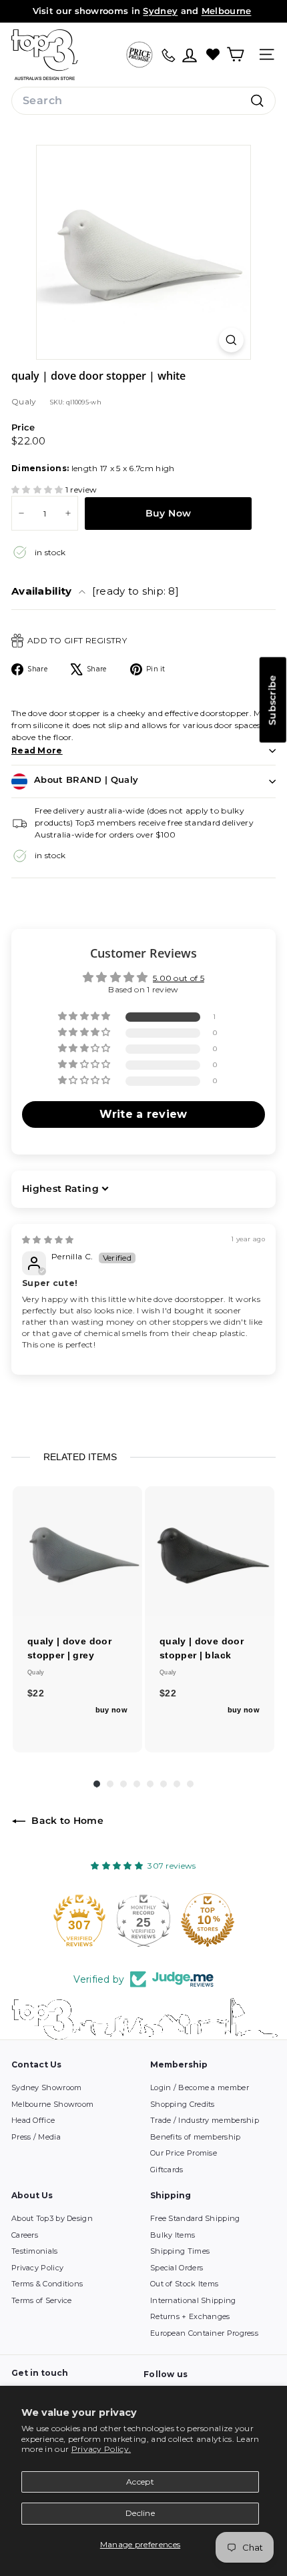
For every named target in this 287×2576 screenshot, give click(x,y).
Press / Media (36, 2137)
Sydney (160, 11)
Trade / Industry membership (205, 2120)
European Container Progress (204, 2333)
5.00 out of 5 (179, 978)
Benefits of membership (196, 2137)
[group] (77, 1619)
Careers (25, 2235)
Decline (140, 2513)
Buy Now (168, 513)
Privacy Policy (37, 2268)
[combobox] (143, 101)
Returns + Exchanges (190, 2316)
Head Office (33, 2120)
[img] (48, 1240)
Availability (95, 591)
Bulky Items (173, 2235)
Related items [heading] (80, 1457)
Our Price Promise (184, 2153)
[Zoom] (231, 340)
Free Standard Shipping (195, 2218)
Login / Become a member (200, 2087)
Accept (140, 2482)
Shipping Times (180, 2251)
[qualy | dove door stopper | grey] (77, 1551)
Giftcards (167, 2170)
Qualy (24, 401)
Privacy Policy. (101, 2449)
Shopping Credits (183, 2104)
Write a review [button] (143, 1114)
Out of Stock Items (184, 2284)
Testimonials (35, 2251)
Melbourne (227, 11)
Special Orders (177, 2268)
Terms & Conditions (47, 2284)
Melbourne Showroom (52, 2104)
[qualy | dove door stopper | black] (210, 1551)
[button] (38, 490)
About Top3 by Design (52, 2218)
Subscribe (272, 700)
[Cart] (235, 54)
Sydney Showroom (47, 2087)
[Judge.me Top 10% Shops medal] (208, 1920)
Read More (37, 750)
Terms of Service (42, 2300)
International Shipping (193, 2300)
